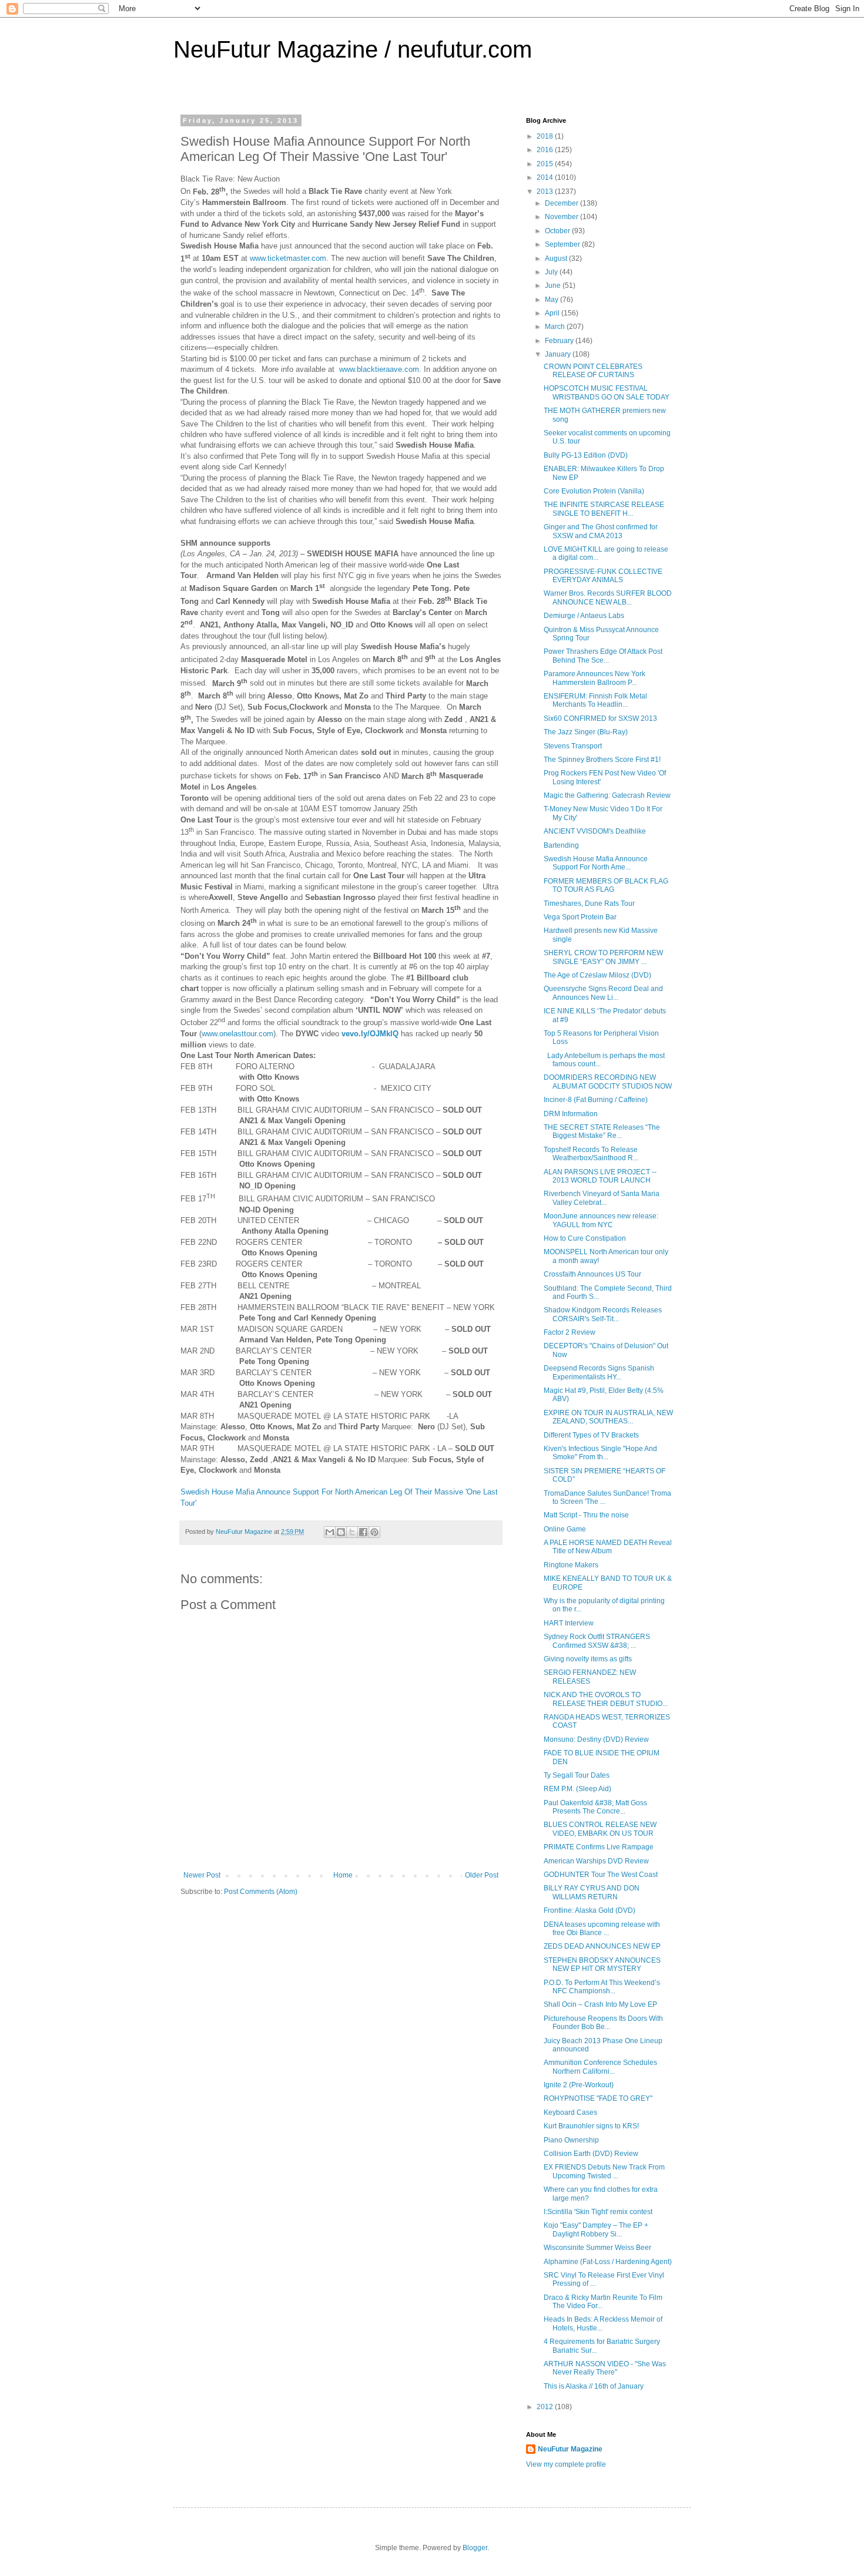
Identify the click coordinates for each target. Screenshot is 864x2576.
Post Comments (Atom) (261, 1892)
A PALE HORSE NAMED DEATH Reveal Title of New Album (608, 1547)
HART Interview (569, 1623)
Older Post (482, 1875)
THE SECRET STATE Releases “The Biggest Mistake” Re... (602, 1131)
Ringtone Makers (571, 1565)
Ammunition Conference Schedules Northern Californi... (600, 2067)
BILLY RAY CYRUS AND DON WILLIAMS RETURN (592, 1892)
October (558, 231)
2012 (546, 2407)
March (556, 327)
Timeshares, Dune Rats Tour (589, 904)
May (552, 300)
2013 (546, 192)
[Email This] (330, 1532)
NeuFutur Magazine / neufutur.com (353, 49)
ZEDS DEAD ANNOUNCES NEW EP (602, 1946)
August (557, 258)
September (563, 244)
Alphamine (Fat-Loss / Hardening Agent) (608, 2262)
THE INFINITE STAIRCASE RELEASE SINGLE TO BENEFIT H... (604, 509)
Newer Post (202, 1875)
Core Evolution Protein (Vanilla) (594, 491)
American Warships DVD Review (596, 1861)
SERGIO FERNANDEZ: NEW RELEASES (590, 1677)
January (559, 354)
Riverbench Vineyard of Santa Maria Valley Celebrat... (602, 1198)
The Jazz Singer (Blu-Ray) (586, 732)
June (554, 286)
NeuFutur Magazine (570, 2449)
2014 (546, 177)
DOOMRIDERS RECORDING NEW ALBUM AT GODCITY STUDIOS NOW (608, 1082)
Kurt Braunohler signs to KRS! (591, 2126)
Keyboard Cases (570, 2112)
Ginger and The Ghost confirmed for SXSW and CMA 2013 (601, 531)
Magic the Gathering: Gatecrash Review (607, 795)
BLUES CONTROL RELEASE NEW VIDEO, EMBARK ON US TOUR (600, 1829)
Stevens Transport (573, 746)
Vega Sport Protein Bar (580, 917)
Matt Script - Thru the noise (586, 1515)
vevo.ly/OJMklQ (370, 1034)
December (562, 203)
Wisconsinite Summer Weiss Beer (597, 2248)
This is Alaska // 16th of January (594, 2386)
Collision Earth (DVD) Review (591, 2154)
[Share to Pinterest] (374, 1532)
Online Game (565, 1529)
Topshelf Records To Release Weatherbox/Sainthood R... (591, 1154)
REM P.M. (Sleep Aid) (577, 1789)
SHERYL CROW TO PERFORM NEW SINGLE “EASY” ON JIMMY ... (603, 957)
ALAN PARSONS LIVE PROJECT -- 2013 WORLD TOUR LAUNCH (600, 1176)
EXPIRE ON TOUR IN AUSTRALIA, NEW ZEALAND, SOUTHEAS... (608, 1417)
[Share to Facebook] (363, 1532)
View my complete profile (566, 2464)
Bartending (561, 845)
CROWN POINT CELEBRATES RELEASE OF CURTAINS (593, 371)
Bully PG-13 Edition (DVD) (586, 455)
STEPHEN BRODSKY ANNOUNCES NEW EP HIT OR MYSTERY (602, 1964)
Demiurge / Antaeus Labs (584, 616)
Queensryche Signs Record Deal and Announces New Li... (603, 993)
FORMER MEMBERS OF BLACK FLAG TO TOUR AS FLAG (606, 885)
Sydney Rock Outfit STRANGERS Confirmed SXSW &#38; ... (597, 1641)
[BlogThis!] (341, 1532)
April (553, 313)
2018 (546, 136)
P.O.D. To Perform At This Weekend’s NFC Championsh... (602, 1987)
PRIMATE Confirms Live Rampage (599, 1847)
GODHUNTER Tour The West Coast (601, 1875)
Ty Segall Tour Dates (577, 1775)
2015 (546, 164)
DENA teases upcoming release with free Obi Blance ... (602, 1929)
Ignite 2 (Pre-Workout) (579, 2085)
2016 (546, 150)
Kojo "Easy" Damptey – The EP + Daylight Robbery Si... (596, 2229)
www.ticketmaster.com (288, 259)
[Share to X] (352, 1532)
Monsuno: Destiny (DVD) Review (596, 1739)
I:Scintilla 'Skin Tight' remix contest (598, 2212)
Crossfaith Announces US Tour (592, 1274)
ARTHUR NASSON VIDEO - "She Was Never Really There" (605, 2368)
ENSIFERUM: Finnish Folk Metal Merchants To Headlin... (595, 700)
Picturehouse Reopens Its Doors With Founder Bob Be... (603, 2023)
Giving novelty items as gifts (588, 1659)
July (552, 272)
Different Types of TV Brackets (591, 1435)
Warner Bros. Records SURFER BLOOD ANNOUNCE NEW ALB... (608, 597)
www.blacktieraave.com (379, 369)
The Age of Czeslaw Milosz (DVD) (597, 975)
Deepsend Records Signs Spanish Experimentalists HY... (599, 1372)
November (562, 217)
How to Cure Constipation (585, 1238)
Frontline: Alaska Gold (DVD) (590, 1910)
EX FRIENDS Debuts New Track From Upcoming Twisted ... (604, 2171)
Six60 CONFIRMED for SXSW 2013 (600, 718)
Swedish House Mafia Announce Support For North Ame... (596, 863)
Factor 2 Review (570, 1332)
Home (343, 1875)
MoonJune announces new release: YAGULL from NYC (601, 1220)
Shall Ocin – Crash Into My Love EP (600, 2004)
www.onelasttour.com (237, 1034)
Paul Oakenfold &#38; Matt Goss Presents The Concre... (595, 1807)
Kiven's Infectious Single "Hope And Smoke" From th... (600, 1453)
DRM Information (571, 1114)
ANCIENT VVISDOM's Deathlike (595, 831)
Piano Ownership (571, 2140)
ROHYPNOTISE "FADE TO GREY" (598, 2098)
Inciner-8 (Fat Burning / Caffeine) (596, 1100)
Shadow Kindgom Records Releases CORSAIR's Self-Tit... (603, 1314)
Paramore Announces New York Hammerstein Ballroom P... (595, 678)
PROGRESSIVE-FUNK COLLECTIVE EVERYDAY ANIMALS (603, 576)
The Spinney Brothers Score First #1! (602, 760)
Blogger (475, 2548)
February (560, 341)
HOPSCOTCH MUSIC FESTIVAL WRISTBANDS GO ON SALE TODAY (607, 392)
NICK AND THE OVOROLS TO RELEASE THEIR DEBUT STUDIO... (606, 1699)
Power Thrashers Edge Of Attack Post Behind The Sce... (603, 656)
